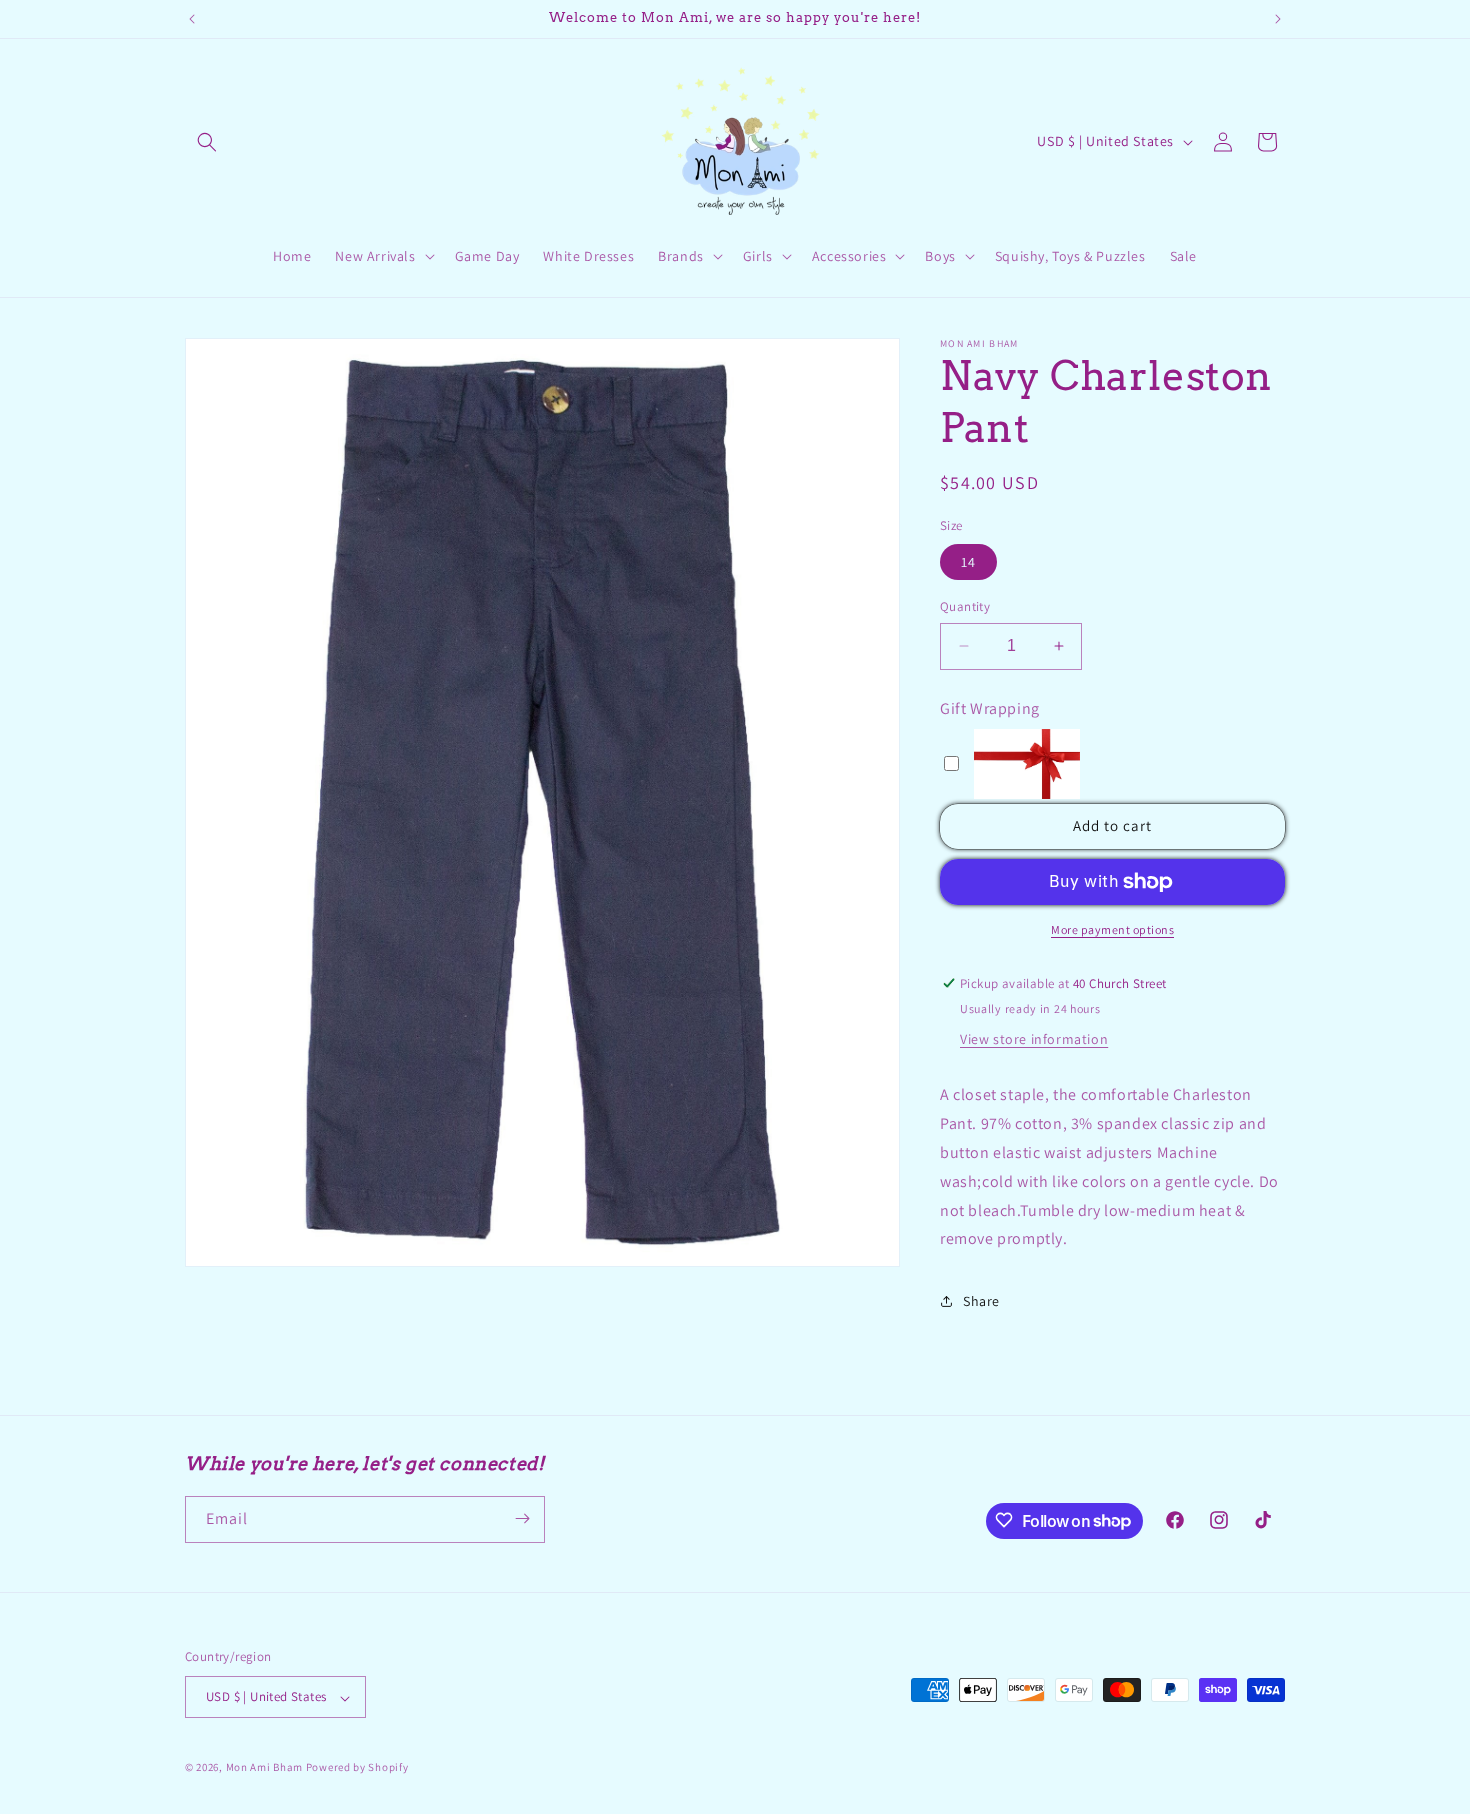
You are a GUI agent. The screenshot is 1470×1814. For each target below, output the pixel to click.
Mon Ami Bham (266, 1768)
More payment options (1112, 929)
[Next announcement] (1278, 19)
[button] (207, 142)
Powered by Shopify (357, 1768)
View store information (1034, 1039)
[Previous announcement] (192, 19)
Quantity (965, 606)
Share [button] (981, 1301)
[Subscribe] (522, 1518)
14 (968, 562)
